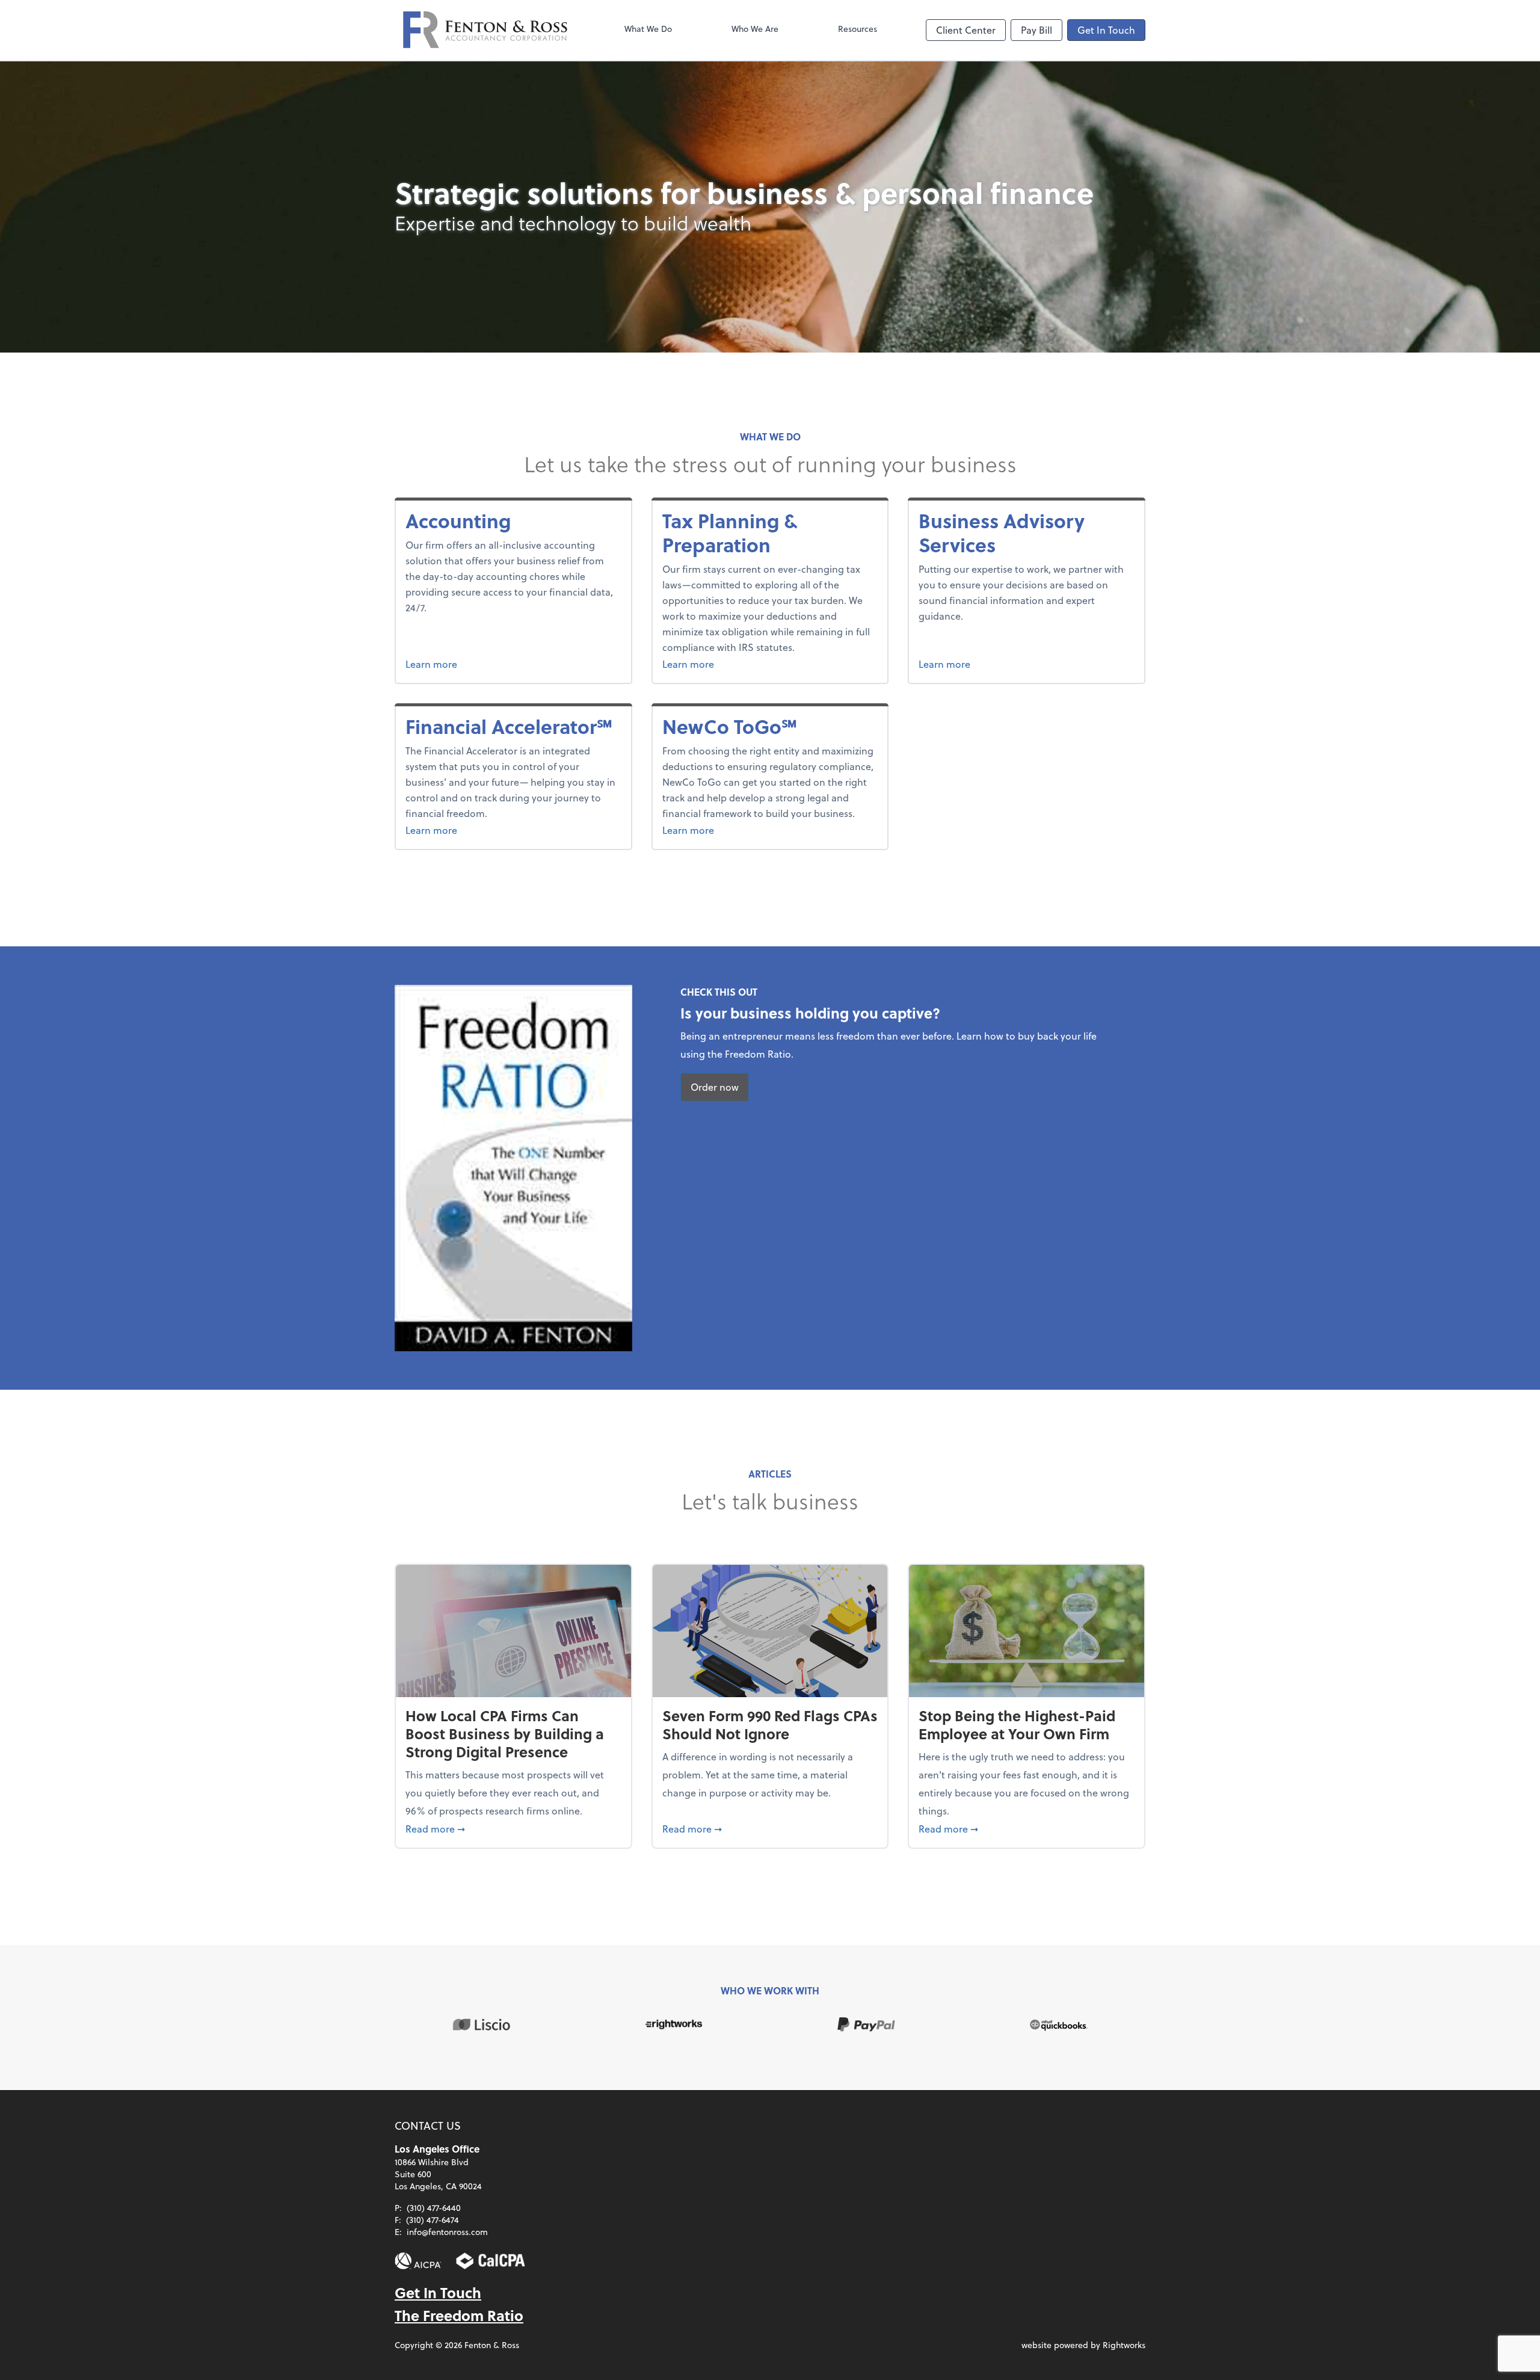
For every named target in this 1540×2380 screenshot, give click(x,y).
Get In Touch (1106, 30)
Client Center (966, 30)
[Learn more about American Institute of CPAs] (418, 2261)
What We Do (648, 29)
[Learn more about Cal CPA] (491, 2261)
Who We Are (755, 29)
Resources (858, 29)
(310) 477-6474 (433, 2220)
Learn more (501, 664)
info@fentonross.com (447, 2232)
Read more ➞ (513, 1828)
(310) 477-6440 (434, 2208)
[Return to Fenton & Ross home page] (485, 30)
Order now (715, 1087)
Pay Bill (1036, 30)
